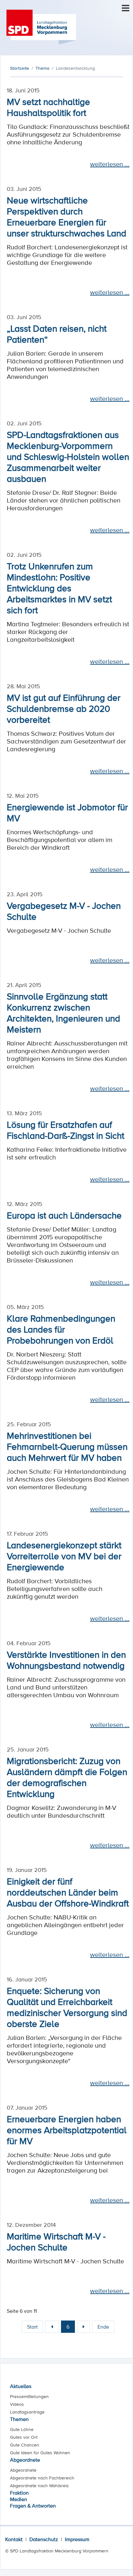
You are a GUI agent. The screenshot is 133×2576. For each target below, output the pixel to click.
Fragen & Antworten (33, 2506)
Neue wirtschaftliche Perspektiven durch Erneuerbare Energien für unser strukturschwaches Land (66, 216)
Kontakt (14, 2539)
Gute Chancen (25, 2445)
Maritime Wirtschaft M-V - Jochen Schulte (56, 2241)
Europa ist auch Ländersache (64, 1215)
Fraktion (19, 2493)
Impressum (77, 2539)
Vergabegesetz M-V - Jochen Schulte (64, 911)
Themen (19, 2419)
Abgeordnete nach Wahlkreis (39, 2486)
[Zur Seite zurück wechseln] (52, 2327)
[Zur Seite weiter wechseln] (83, 2327)
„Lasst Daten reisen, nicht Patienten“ (57, 334)
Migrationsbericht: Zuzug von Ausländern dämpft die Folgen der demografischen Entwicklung (67, 1777)
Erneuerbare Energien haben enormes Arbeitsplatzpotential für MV (67, 2130)
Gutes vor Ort (24, 2437)
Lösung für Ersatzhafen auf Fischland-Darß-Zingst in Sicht (66, 1130)
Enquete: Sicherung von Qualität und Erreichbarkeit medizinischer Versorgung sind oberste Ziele (67, 2007)
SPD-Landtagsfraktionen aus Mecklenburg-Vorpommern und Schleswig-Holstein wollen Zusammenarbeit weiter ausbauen (68, 456)
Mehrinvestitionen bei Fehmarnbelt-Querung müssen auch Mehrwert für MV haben (67, 1446)
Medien (19, 2499)
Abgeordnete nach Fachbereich (42, 2478)
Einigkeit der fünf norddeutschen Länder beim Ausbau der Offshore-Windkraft (68, 1892)
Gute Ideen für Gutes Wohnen (40, 2453)
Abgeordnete (25, 2460)
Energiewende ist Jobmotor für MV (67, 812)
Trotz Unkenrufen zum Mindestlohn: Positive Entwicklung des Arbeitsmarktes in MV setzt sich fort (59, 588)
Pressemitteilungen (29, 2396)
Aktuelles (21, 2386)
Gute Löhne (22, 2429)
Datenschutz (44, 2539)
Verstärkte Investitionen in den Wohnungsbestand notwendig (66, 1660)
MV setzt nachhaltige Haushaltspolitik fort (48, 107)
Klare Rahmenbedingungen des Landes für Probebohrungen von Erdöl (61, 1329)
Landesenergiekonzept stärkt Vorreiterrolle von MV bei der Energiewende (64, 1556)
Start (32, 2327)
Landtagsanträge (27, 2412)
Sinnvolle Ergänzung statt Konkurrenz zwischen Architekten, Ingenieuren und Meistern (63, 1013)
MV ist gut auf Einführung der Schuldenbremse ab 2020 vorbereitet (64, 708)
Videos (17, 2404)
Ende (103, 2327)
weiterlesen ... (110, 164)
